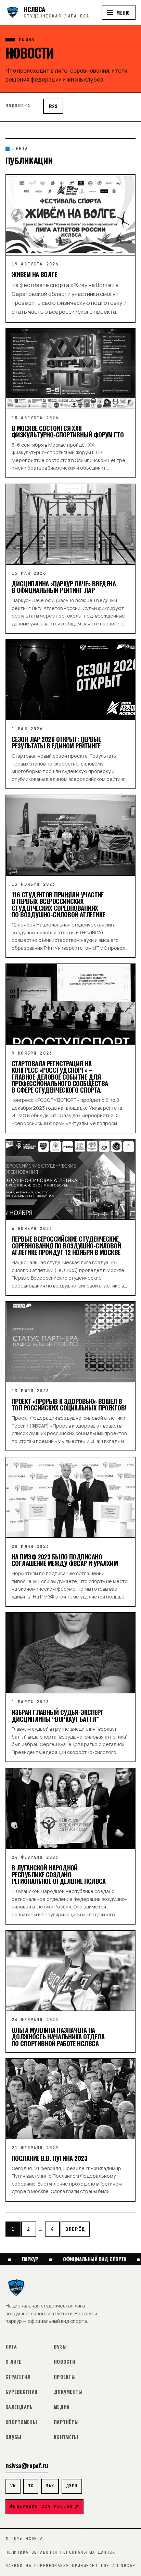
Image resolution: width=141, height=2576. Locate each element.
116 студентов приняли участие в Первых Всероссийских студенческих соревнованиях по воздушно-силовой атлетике (58, 904)
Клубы (13, 2437)
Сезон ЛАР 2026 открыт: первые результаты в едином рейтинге (56, 742)
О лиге (14, 2361)
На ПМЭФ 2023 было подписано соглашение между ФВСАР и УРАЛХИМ (65, 1560)
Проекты (65, 2376)
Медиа (62, 2407)
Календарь (19, 2407)
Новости (65, 2361)
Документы (68, 2392)
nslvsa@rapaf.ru (27, 2465)
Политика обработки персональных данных (60, 2552)
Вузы (60, 2346)
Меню (123, 13)
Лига (11, 2346)
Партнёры (66, 2422)
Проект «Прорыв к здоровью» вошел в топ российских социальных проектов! (69, 1404)
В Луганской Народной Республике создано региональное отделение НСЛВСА (59, 1874)
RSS (53, 106)
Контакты (66, 2437)
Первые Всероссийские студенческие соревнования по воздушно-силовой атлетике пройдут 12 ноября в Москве (66, 1245)
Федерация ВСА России (41, 2506)
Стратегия (18, 2376)
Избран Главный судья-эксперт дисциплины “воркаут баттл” (57, 1715)
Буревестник (21, 2392)
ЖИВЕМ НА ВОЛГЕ (34, 274)
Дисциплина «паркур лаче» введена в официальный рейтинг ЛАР (64, 587)
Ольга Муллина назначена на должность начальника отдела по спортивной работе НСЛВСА (58, 2037)
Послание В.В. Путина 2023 (49, 2158)
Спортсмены (21, 2422)
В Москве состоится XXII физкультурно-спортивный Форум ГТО (68, 431)
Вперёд (75, 2229)
